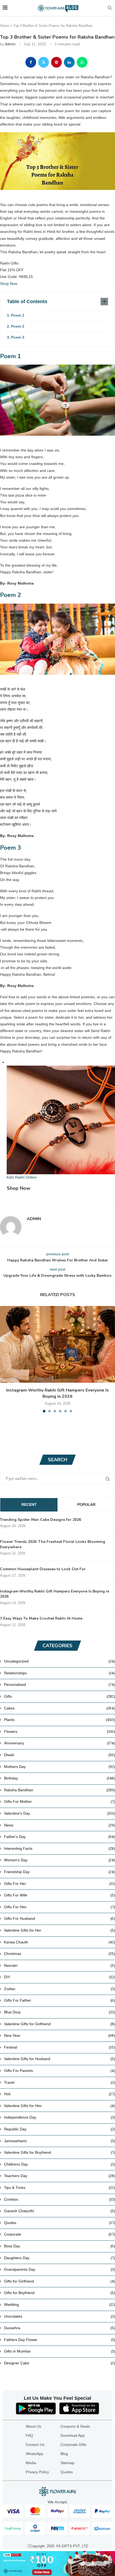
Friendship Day (60, 1872)
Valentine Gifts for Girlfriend (60, 2024)
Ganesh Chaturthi (60, 2211)
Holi (60, 2094)
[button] (5, 1359)
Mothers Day (60, 1767)
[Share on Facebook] (31, 62)
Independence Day (60, 2117)
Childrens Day (60, 2164)
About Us (33, 2426)
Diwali (60, 1755)
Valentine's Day (60, 1813)
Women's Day (60, 1860)
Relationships (60, 1673)
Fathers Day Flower (60, 2340)
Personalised (60, 1685)
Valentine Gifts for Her (60, 1930)
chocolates (60, 2316)
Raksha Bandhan (60, 1790)
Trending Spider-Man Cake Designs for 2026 (41, 1520)
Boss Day (60, 2246)
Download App (73, 2435)
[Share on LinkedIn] (69, 62)
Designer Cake (60, 2363)
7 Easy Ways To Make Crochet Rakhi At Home (41, 1618)
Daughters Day (60, 2258)
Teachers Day (60, 2176)
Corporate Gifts (73, 2445)
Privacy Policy (37, 2472)
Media (31, 2463)
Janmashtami (60, 2141)
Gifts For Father (60, 2000)
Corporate (60, 2234)
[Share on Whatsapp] (82, 62)
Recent (29, 1504)
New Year (60, 2035)
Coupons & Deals (75, 2426)
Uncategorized (60, 1661)
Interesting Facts (60, 1848)
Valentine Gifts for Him (60, 2106)
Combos (60, 2199)
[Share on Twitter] (44, 62)
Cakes (60, 1708)
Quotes (60, 2223)
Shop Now (9, 284)
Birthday (60, 1778)
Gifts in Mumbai (60, 2351)
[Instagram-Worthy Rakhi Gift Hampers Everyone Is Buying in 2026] (57, 1344)
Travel (60, 2082)
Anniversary (60, 1743)
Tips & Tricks (60, 2188)
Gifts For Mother (60, 1801)
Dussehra (60, 2328)
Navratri (60, 1965)
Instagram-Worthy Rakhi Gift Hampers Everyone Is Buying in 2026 (57, 1393)
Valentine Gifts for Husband (60, 2059)
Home (5, 26)
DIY (60, 1977)
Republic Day (60, 2129)
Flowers (60, 1731)
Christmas (60, 1954)
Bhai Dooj (60, 2012)
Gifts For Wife (60, 1895)
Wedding (60, 2305)
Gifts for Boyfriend (60, 2293)
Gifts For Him (60, 1907)
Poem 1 (18, 315)
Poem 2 (18, 326)
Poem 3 (18, 337)
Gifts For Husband (60, 1918)
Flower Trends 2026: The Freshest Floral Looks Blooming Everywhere (53, 1544)
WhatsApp (34, 2454)
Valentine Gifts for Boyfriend (60, 2152)
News (60, 1825)
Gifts (60, 1696)
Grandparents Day (60, 2269)
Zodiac (60, 1989)
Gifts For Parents (60, 2071)
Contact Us (35, 2445)
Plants (60, 1720)
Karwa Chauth (60, 1942)
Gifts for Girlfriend (60, 2281)
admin (10, 44)
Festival (60, 2047)
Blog (64, 2454)
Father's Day (60, 1837)
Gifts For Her (60, 1884)
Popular (86, 1504)
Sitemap (67, 2463)
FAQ (29, 2435)
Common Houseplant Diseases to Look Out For (43, 1569)
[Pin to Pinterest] (56, 62)
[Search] (110, 8)
